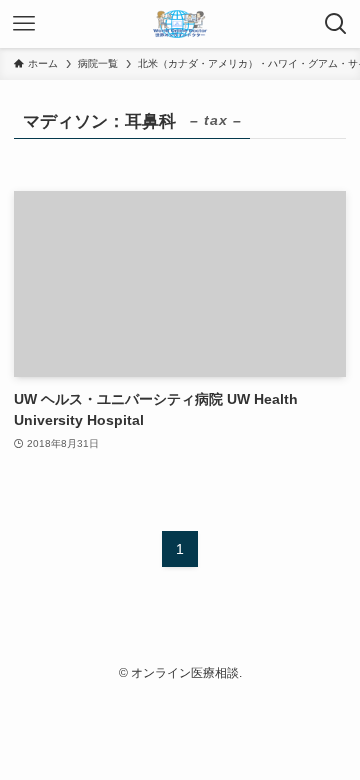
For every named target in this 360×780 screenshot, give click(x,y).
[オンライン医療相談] (180, 24)
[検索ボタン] (336, 24)
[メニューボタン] (24, 24)
